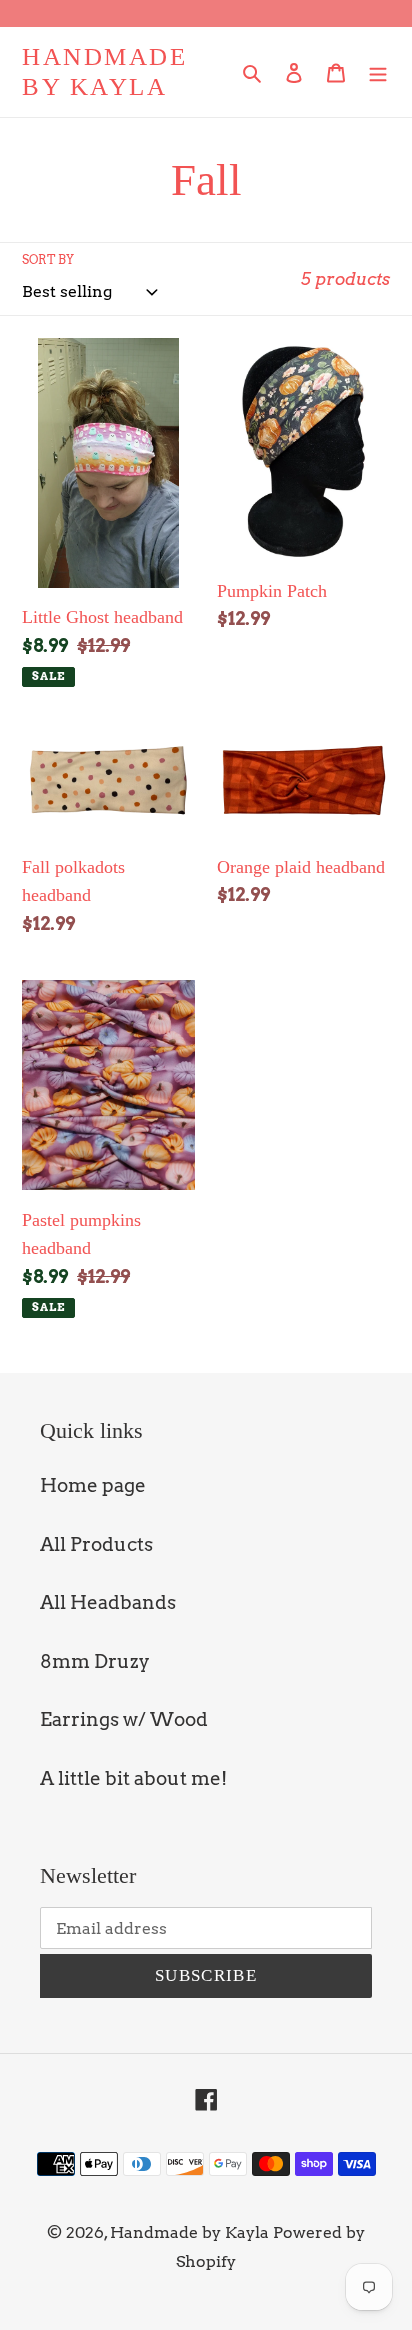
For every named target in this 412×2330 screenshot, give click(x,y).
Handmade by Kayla (104, 71)
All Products (96, 1544)
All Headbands (108, 1602)
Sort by (48, 259)
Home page (93, 1485)
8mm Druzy (95, 1661)
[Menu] (378, 72)
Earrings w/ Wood (124, 1719)
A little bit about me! (133, 1778)
